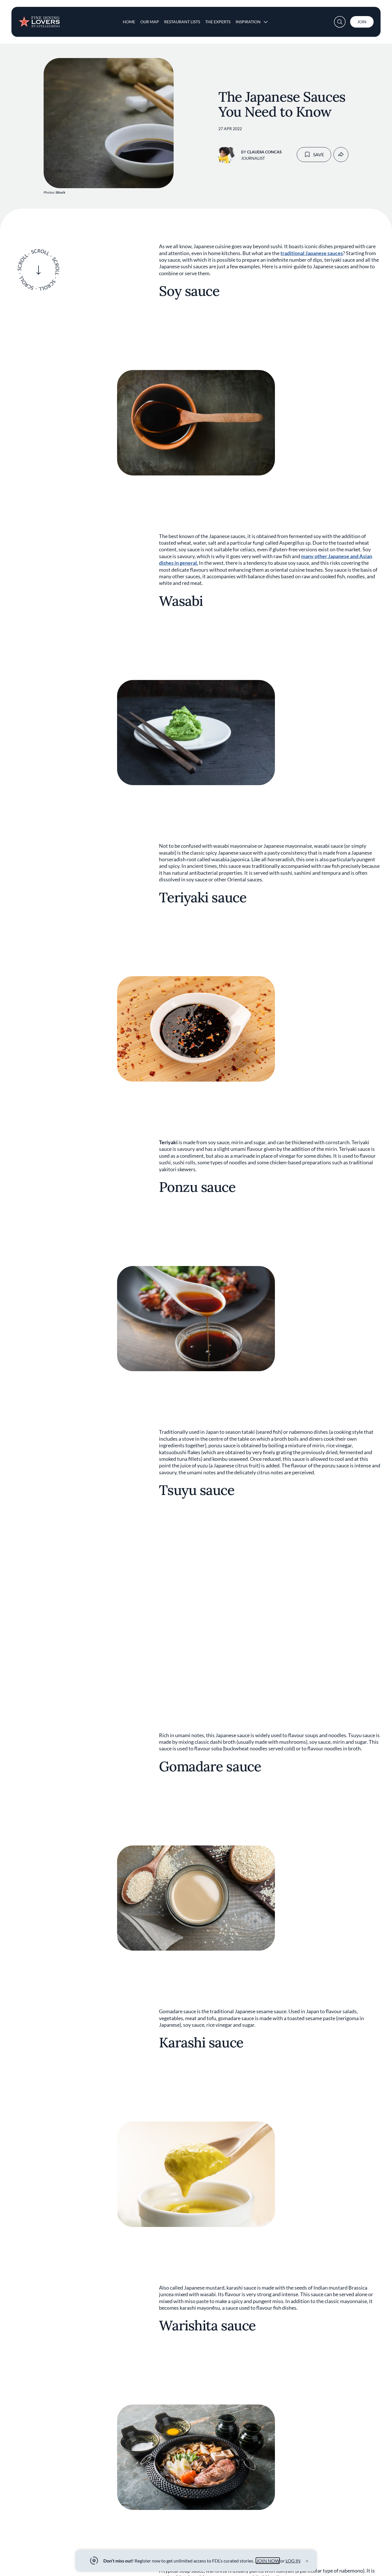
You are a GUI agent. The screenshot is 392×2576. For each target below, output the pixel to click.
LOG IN (293, 2561)
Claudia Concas (264, 152)
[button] (340, 22)
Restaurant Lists (182, 22)
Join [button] (362, 22)
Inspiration (248, 22)
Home (129, 22)
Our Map (150, 22)
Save (319, 154)
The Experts (218, 22)
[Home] (39, 20)
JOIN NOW (268, 2561)
